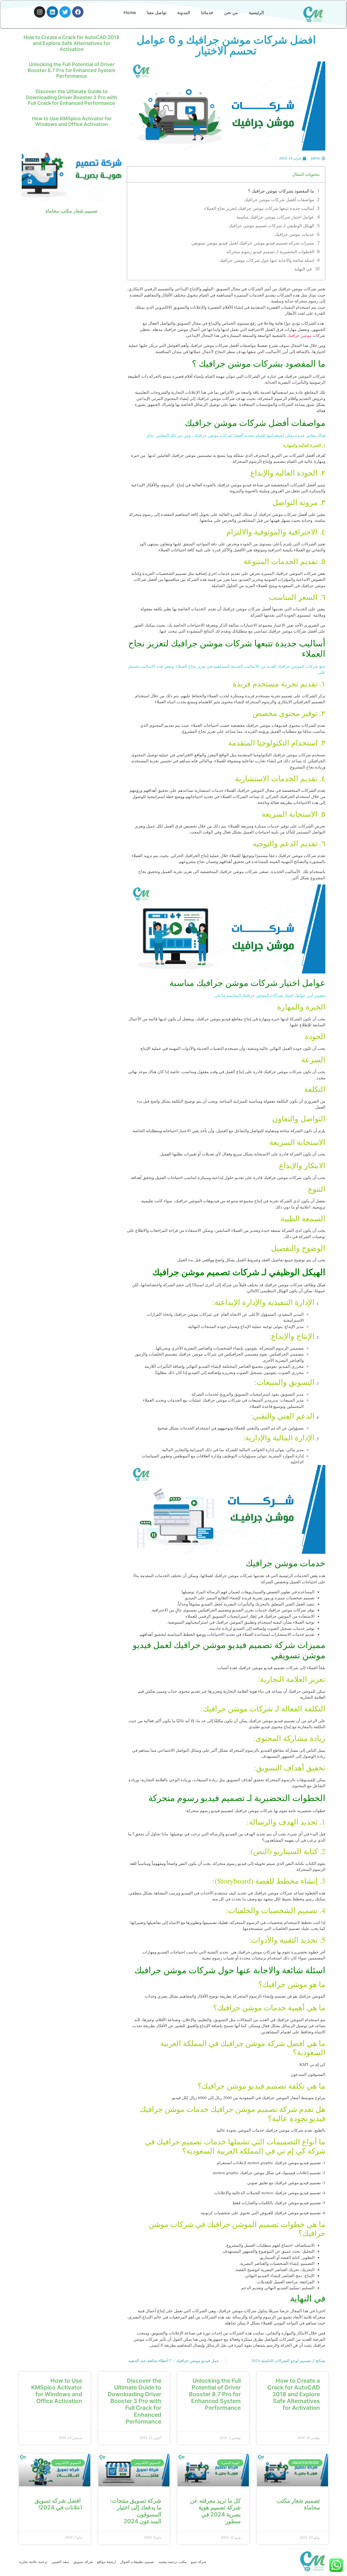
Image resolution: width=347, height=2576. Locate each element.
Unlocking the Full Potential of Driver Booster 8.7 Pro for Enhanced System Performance (72, 70)
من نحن (231, 12)
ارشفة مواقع (107, 2562)
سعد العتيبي (60, 2562)
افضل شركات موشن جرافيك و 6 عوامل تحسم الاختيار (226, 45)
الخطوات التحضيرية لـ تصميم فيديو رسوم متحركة (270, 252)
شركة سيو (199, 2562)
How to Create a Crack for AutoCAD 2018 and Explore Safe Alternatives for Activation (72, 43)
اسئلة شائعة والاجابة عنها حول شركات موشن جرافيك (267, 260)
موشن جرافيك (299, 335)
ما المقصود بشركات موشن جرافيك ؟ (281, 191)
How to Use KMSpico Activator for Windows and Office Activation (72, 121)
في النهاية (303, 269)
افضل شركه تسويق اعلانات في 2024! (58, 2504)
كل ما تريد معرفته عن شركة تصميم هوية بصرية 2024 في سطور (215, 2511)
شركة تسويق (83, 2562)
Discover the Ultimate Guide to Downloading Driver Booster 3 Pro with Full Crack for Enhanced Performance (72, 97)
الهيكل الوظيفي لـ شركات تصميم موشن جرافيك (271, 226)
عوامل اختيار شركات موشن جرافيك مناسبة (275, 217)
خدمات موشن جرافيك (294, 234)
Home (130, 12)
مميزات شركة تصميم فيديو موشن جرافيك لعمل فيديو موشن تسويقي (253, 243)
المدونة (184, 12)
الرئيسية (256, 12)
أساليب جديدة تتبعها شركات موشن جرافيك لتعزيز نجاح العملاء (259, 208)
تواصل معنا (157, 12)
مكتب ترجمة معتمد (173, 2562)
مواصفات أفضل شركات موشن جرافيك (279, 200)
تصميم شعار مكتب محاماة (72, 211)
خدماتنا (207, 12)
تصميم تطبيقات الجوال (137, 2562)
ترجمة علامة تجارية (33, 2562)
